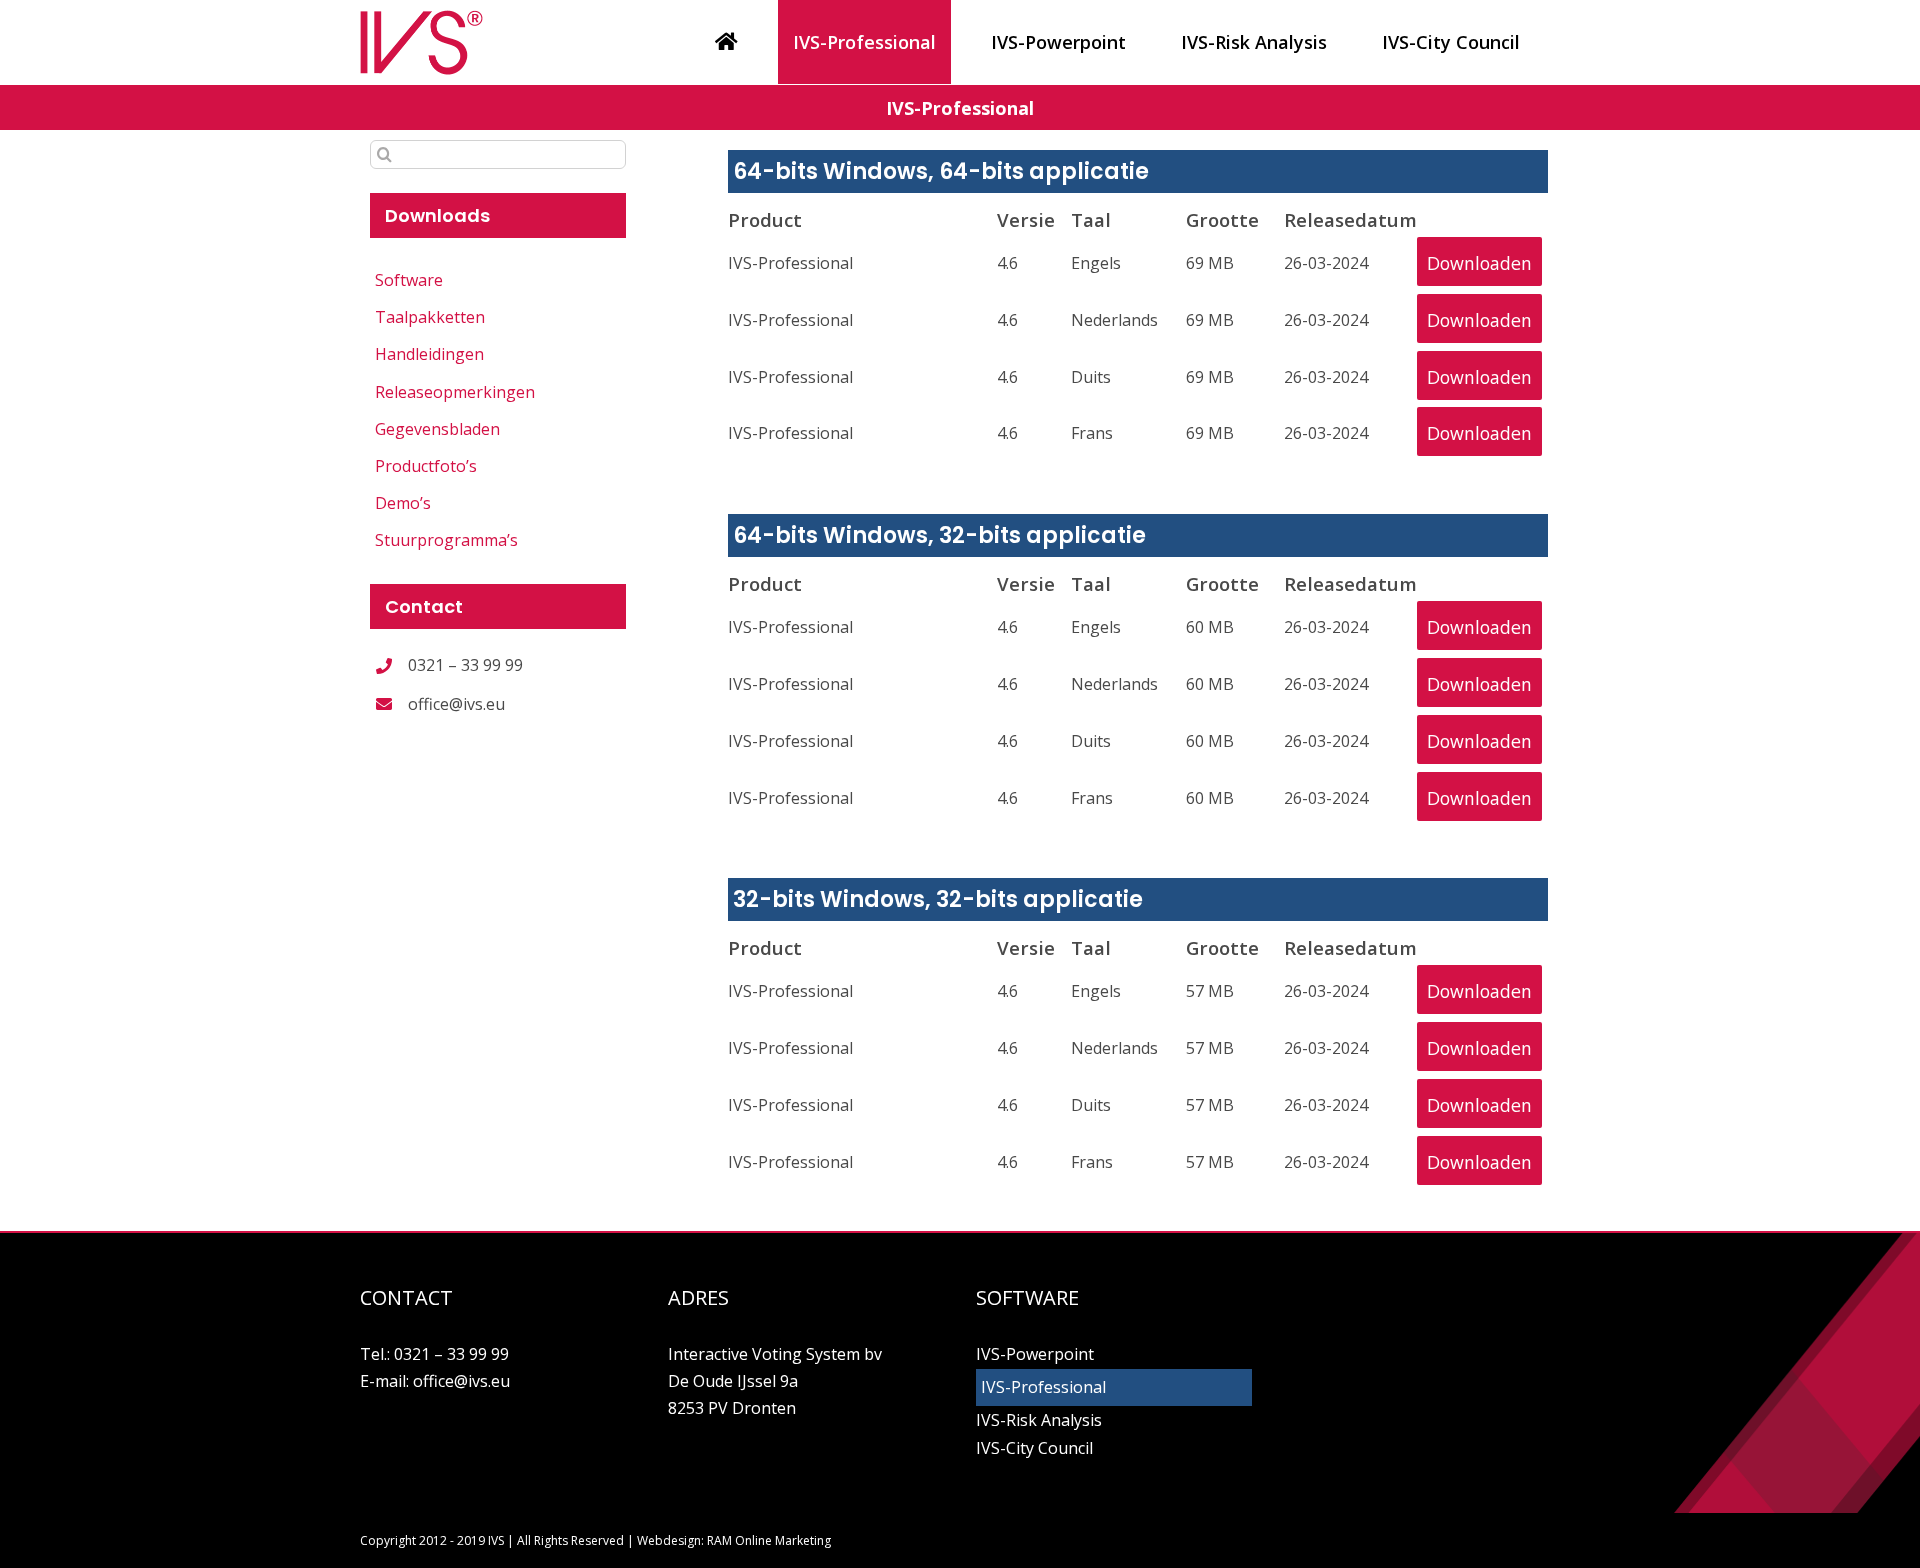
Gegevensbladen (437, 429)
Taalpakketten (430, 317)
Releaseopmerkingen (455, 392)
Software (409, 280)
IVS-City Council (1034, 1448)
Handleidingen (429, 354)
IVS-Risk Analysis (1039, 1420)
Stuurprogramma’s (446, 540)
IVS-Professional (1043, 1387)
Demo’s (403, 503)
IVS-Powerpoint (1035, 1354)
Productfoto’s (426, 466)
